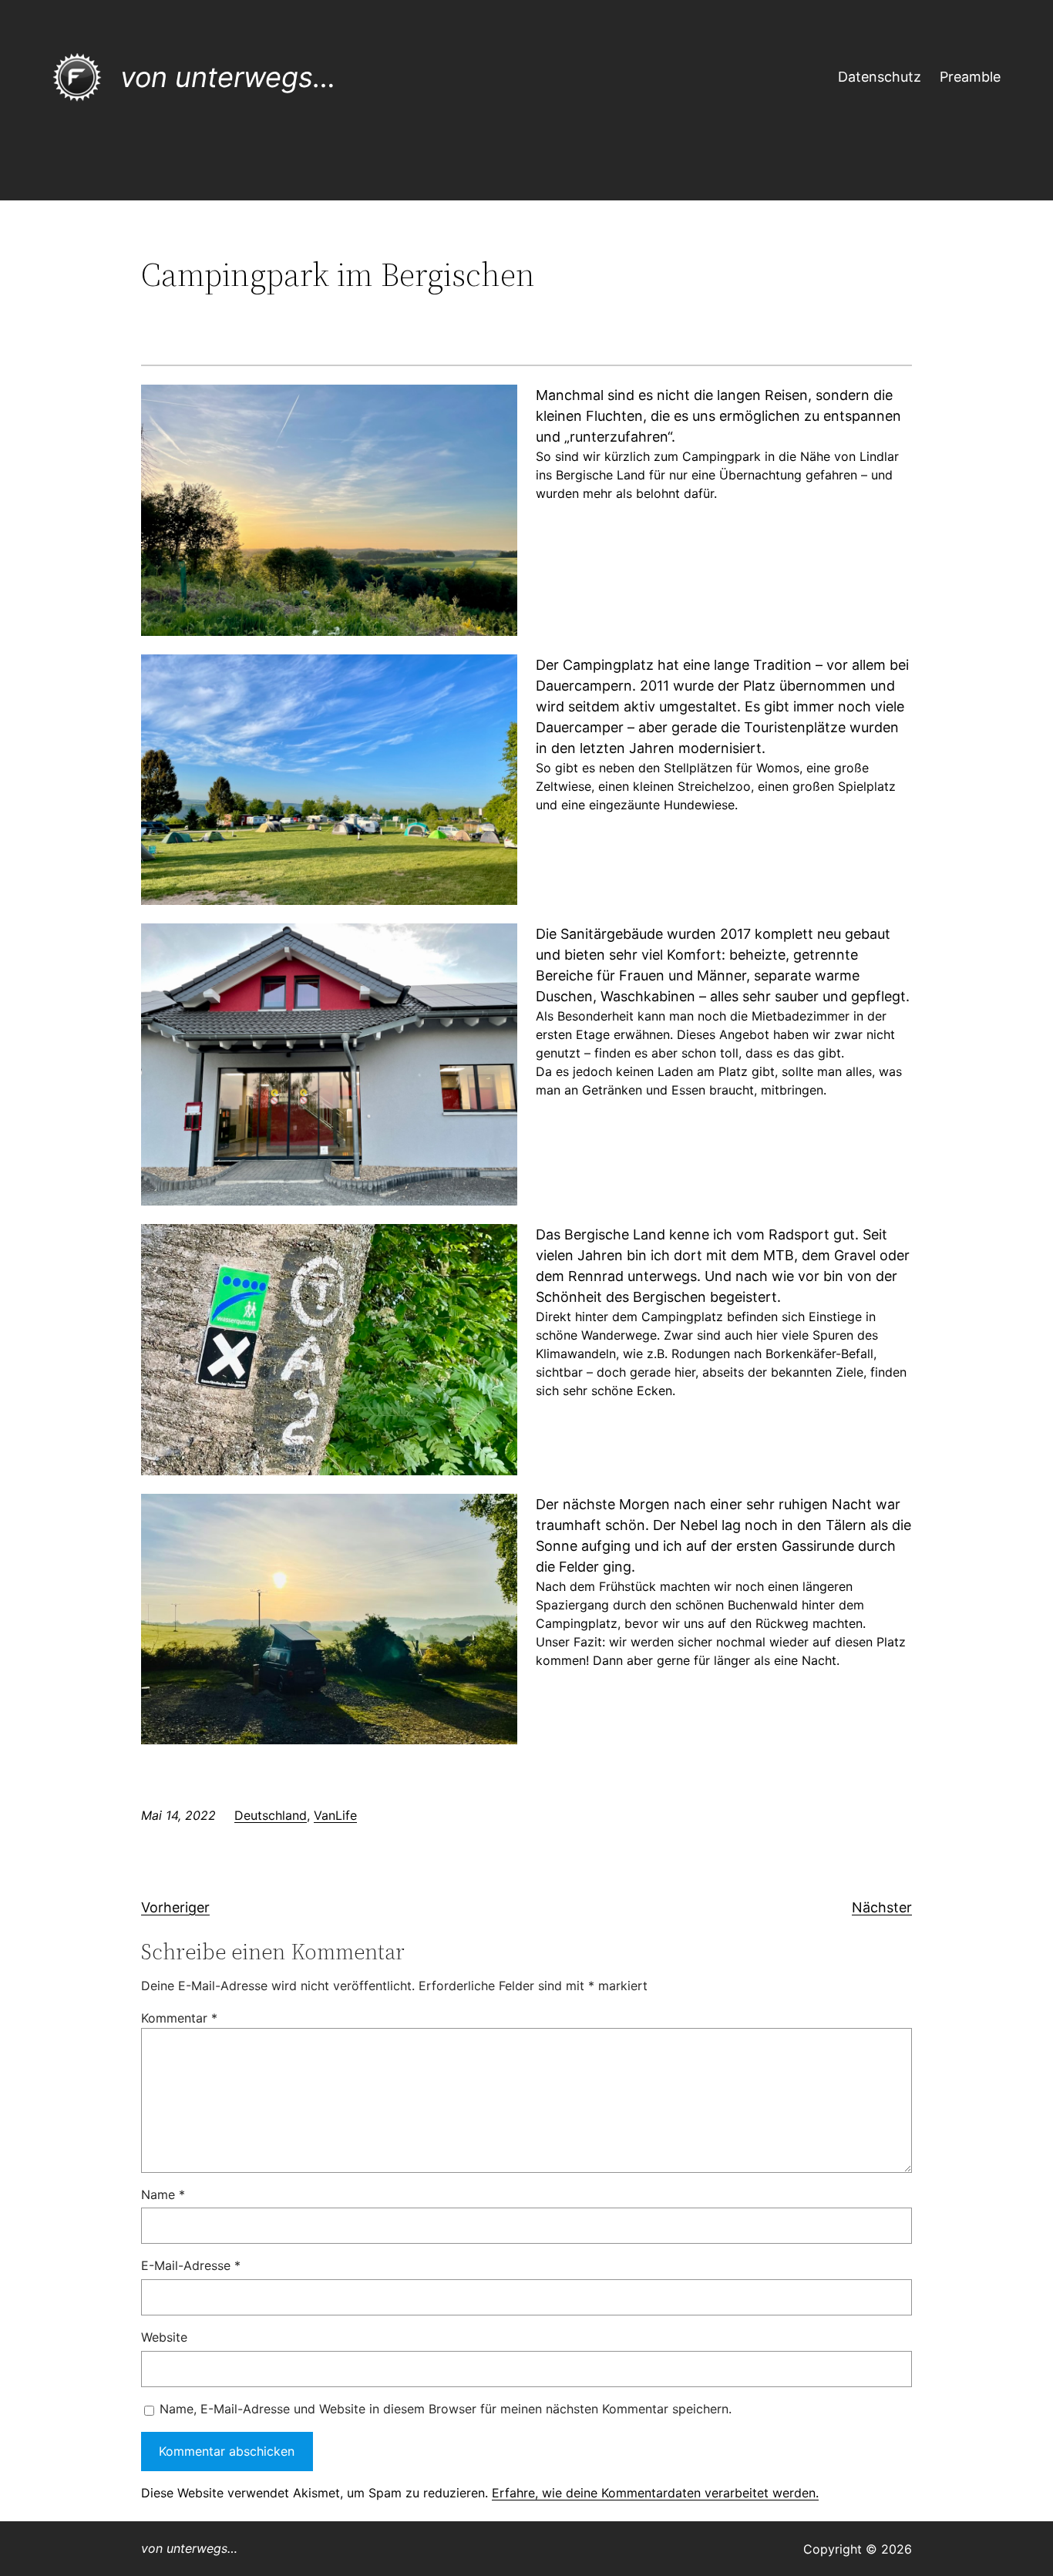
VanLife (335, 1815)
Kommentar (179, 2018)
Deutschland (271, 1815)
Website (164, 2337)
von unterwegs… (228, 77)
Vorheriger (175, 1907)
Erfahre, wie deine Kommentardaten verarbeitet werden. (655, 2493)
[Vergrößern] (497, 405)
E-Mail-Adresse (191, 2265)
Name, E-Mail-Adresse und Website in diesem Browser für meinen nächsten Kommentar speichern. (446, 2409)
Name (163, 2194)
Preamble (970, 77)
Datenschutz (880, 77)
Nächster (882, 1907)
